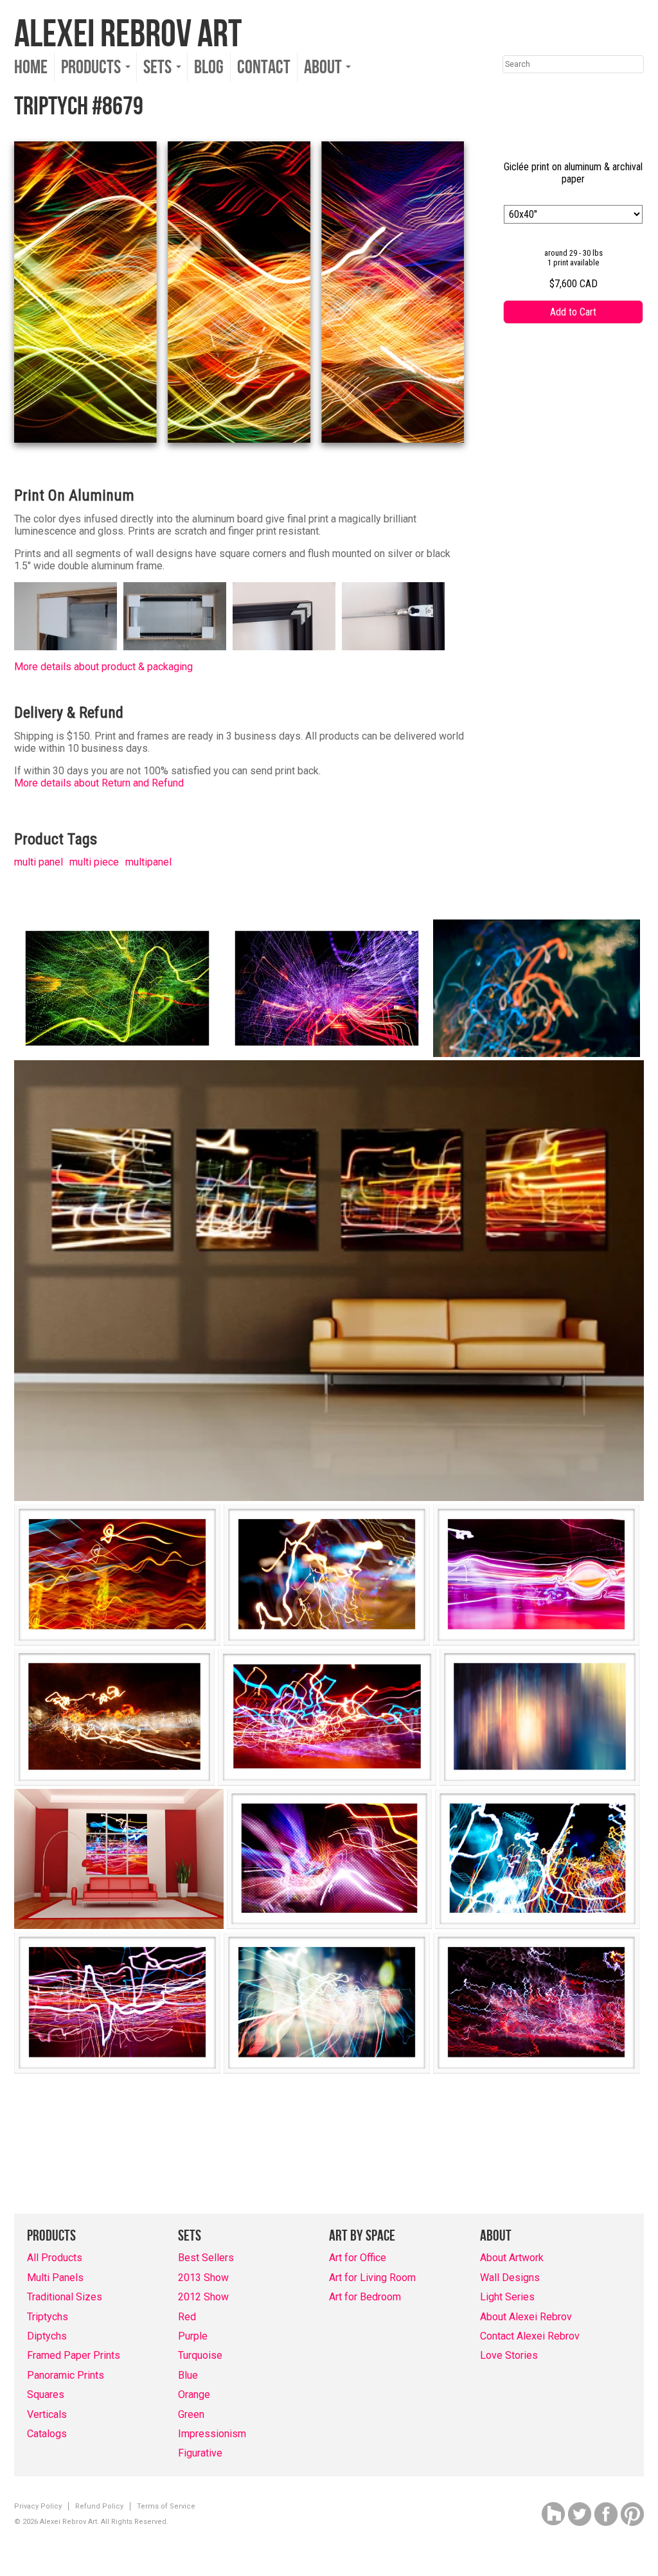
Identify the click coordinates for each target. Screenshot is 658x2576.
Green (191, 2414)
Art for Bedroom (365, 2297)
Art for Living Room (372, 2278)
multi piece (94, 862)
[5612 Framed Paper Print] (329, 1859)
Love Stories (509, 2355)
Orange (194, 2394)
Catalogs (47, 2434)
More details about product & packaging (103, 667)
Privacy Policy (38, 2506)
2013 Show (203, 2278)
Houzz (553, 2514)
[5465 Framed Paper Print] (327, 1575)
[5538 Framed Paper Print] (540, 1717)
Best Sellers (206, 2258)
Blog (209, 67)
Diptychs (47, 2336)
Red (187, 2317)
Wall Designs (510, 2278)
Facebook (606, 2514)
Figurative (200, 2453)
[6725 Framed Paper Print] (536, 2003)
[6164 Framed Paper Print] (538, 1859)
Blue (188, 2375)
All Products (55, 2258)
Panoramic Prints (66, 2375)
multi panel (39, 862)
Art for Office (358, 2258)
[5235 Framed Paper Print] (117, 1575)
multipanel (148, 862)
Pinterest (632, 2514)
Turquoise (200, 2355)
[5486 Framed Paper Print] (536, 1575)
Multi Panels (55, 2278)
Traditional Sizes (65, 2297)
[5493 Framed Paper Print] (327, 1717)
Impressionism (212, 2434)
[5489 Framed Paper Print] (114, 1717)
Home (31, 67)
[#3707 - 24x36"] (327, 988)
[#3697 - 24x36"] (117, 988)
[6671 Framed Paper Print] (327, 2003)
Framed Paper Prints (74, 2355)
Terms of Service (166, 2506)
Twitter (580, 2514)
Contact (264, 67)
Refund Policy (99, 2506)
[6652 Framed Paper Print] (117, 2003)
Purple (193, 2336)
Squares (46, 2394)
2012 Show (203, 2297)
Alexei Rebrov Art (128, 35)
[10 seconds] (537, 988)
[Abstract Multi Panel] (329, 1281)
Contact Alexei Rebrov (530, 2336)
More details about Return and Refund (99, 783)
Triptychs (48, 2317)
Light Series (507, 2297)
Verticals (47, 2414)
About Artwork (512, 2258)
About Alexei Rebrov (526, 2317)
